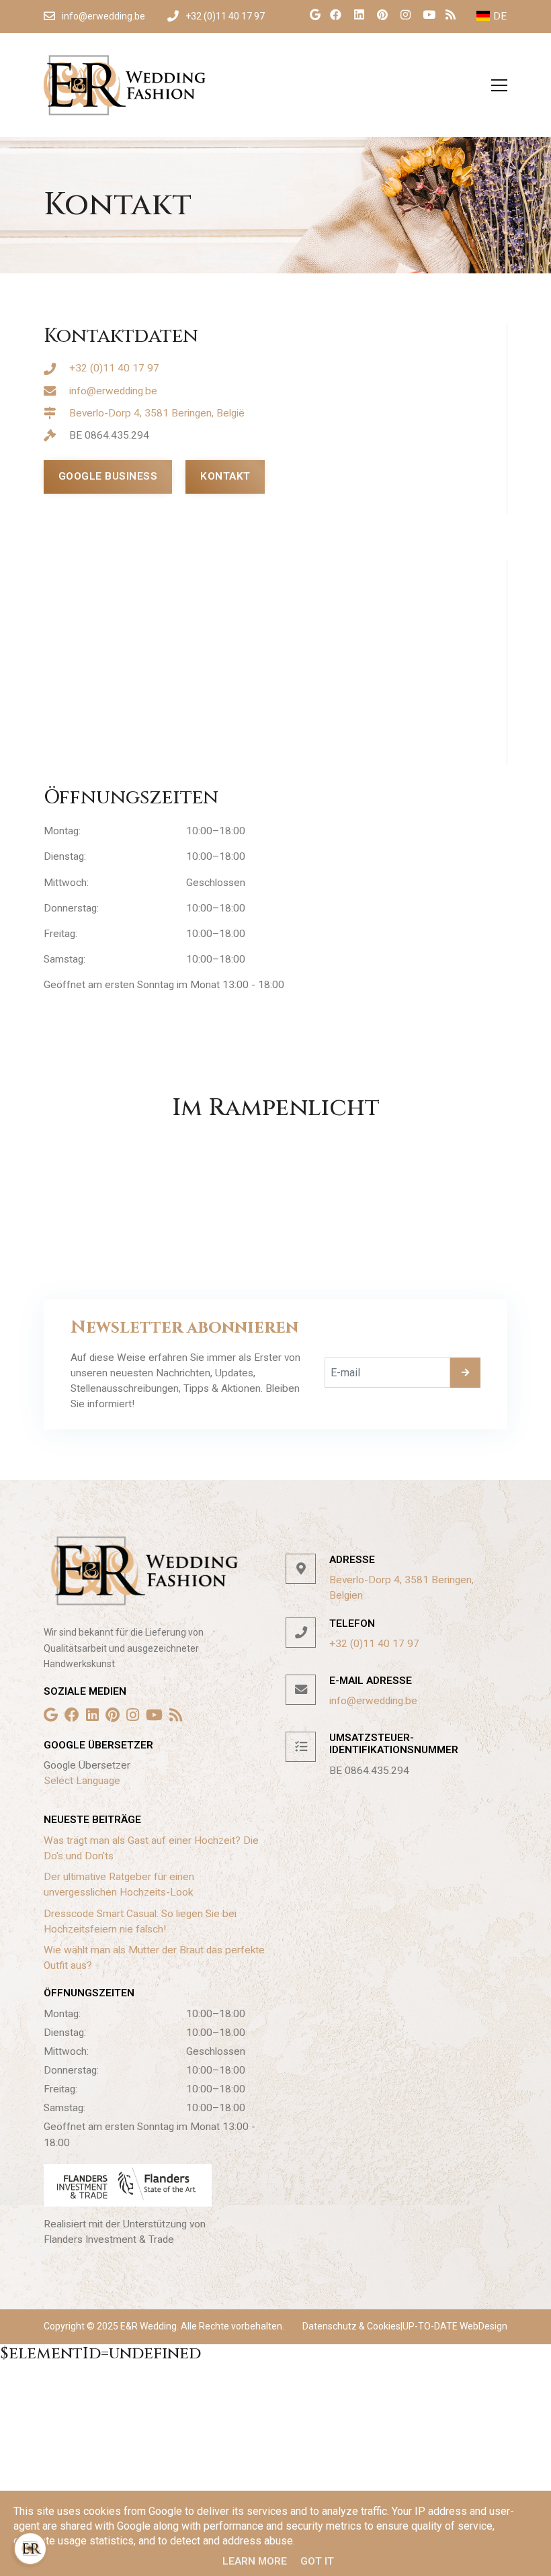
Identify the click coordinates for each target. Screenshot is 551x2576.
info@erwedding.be (113, 391)
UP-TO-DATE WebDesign (455, 2326)
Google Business (108, 476)
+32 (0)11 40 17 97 (114, 368)
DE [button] (500, 16)
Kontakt (225, 476)
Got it (317, 2561)
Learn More (255, 2561)
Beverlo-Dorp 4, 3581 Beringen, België (157, 413)
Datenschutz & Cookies (351, 2326)
